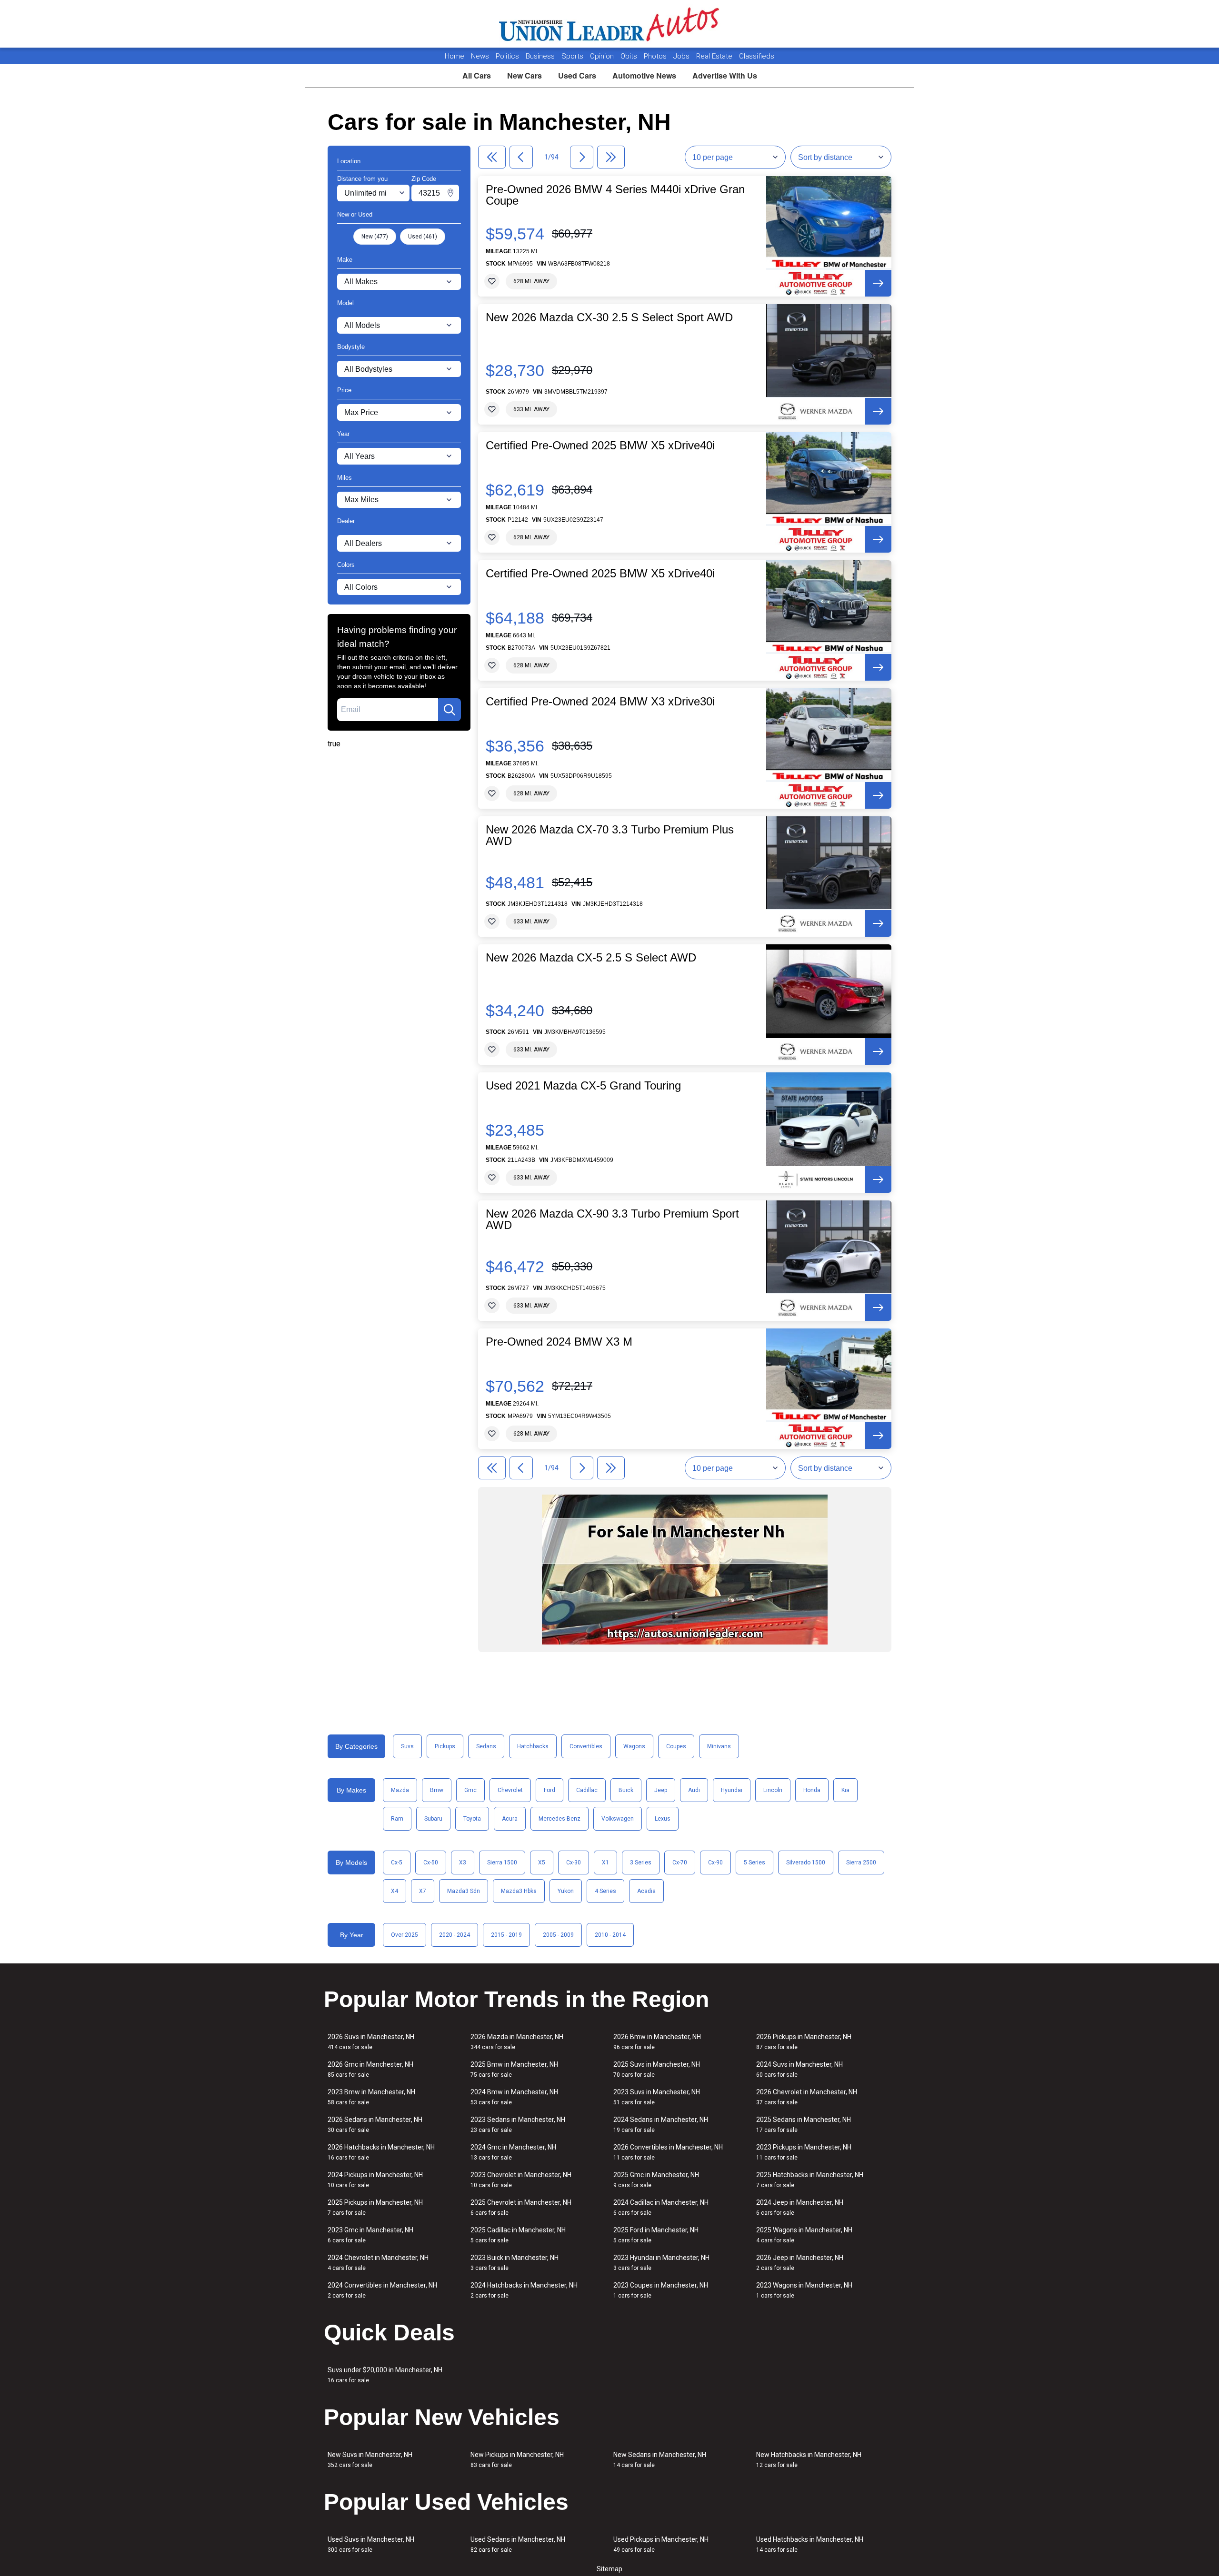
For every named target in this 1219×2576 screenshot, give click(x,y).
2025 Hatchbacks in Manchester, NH (810, 2180)
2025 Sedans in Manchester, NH (804, 2125)
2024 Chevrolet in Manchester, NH (378, 2263)
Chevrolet (510, 1790)
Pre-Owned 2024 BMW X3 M (559, 1342)
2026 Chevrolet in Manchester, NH (807, 2097)
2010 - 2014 (610, 1935)
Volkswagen (618, 1819)
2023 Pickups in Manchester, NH (804, 2152)
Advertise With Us (725, 75)
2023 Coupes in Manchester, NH (661, 2290)
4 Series (605, 1891)
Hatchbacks (533, 1746)
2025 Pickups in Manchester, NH (375, 2207)
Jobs (682, 56)
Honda (812, 1790)
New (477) (375, 237)
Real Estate (715, 56)
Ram (397, 1819)
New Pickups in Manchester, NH (517, 2460)
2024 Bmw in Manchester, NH (514, 2097)
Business (541, 56)
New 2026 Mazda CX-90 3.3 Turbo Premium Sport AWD (612, 1219)
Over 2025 (405, 1935)
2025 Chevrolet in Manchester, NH (521, 2207)
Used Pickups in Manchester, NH (661, 2544)
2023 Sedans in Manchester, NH (518, 2125)
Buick (626, 1790)
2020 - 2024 (455, 1935)
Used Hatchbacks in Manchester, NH (810, 2544)
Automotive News (644, 75)
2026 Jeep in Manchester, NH (800, 2263)
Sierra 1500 (502, 1863)
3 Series (641, 1863)
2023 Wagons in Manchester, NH (804, 2290)
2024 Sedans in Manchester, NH (661, 2125)
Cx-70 (680, 1863)
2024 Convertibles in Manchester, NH (382, 2290)
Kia (845, 1790)
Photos (656, 56)
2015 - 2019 (506, 1935)
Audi (694, 1790)
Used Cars (577, 75)
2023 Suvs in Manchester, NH (657, 2097)
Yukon (566, 1891)
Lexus (663, 1819)
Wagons (634, 1746)
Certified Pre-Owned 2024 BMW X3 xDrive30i (600, 702)
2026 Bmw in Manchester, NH (657, 2042)
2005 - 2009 (558, 1935)
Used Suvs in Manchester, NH (371, 2544)
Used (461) (423, 237)
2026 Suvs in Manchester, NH (371, 2042)
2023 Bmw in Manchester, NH (371, 2097)
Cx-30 (574, 1863)
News (480, 56)
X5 (542, 1863)
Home (455, 56)
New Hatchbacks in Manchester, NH (809, 2460)
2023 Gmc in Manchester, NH (370, 2235)
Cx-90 (715, 1863)
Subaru (433, 1819)
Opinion (603, 56)
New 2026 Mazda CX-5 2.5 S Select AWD (591, 958)
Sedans (486, 1746)
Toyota (472, 1819)
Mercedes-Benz (560, 1819)
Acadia (646, 1891)
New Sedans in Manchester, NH (660, 2460)
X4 (395, 1891)
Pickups (445, 1746)
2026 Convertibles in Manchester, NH (668, 2152)
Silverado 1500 (806, 1863)
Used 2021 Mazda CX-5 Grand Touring (583, 1086)
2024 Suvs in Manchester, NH (799, 2069)
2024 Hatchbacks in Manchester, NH (524, 2290)
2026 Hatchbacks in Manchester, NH (381, 2152)
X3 (463, 1863)
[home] (610, 24)
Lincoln (773, 1790)
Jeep (661, 1790)
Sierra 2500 (861, 1863)
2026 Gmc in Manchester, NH (370, 2069)
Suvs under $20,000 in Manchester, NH (385, 2375)
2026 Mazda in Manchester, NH (517, 2042)
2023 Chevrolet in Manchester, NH (521, 2180)
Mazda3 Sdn (464, 1891)
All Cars (477, 75)
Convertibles (586, 1746)
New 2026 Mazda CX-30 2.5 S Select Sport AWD (609, 317)
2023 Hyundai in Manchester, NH (661, 2263)
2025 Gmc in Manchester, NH (656, 2180)
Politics (507, 56)
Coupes (676, 1746)
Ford (550, 1790)
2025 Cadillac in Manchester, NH (518, 2235)
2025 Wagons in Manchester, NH (804, 2235)
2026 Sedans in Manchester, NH (375, 2125)
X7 (423, 1891)
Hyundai (732, 1790)
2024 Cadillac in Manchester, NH (661, 2207)
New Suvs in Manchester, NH (370, 2460)
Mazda (400, 1790)
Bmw (437, 1790)
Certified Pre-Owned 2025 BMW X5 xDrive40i (600, 446)
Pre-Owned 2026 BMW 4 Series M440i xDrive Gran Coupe (615, 195)
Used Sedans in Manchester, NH (518, 2544)
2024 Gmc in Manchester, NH (513, 2152)
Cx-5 (397, 1863)
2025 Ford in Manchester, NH (656, 2235)
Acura (510, 1819)
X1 (605, 1863)
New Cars (525, 75)
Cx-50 (431, 1863)
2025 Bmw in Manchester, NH (514, 2069)
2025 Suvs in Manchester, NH (657, 2069)
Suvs (407, 1746)
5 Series (754, 1863)
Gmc (470, 1790)
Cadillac (587, 1790)
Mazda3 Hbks (519, 1891)
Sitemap (609, 2569)
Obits (630, 56)
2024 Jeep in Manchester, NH (800, 2207)
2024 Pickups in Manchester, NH (375, 2180)
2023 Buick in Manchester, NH (515, 2263)
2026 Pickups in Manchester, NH (804, 2042)
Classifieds (757, 56)
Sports (573, 56)
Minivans (719, 1746)
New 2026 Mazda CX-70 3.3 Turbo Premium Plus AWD (610, 835)
